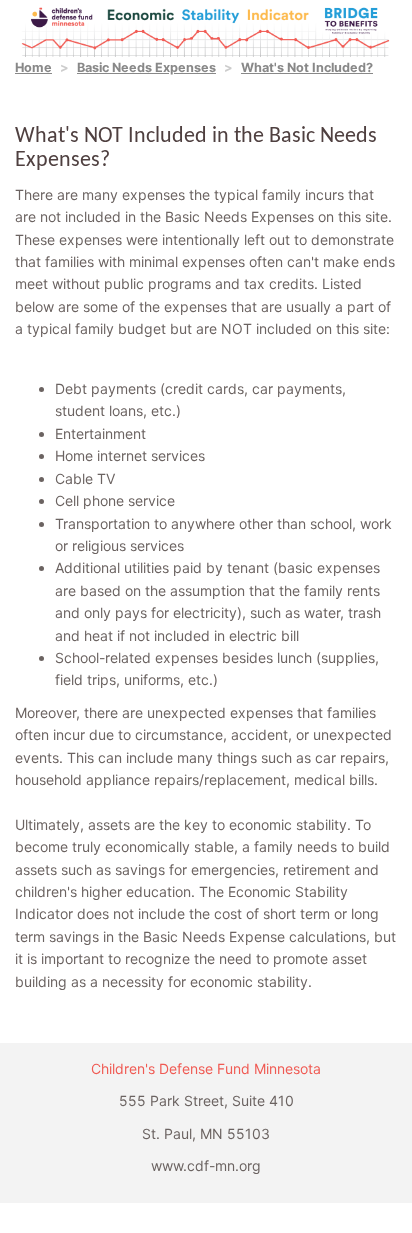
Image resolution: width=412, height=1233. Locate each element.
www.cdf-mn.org (206, 1165)
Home (33, 67)
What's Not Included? (307, 67)
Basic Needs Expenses (146, 67)
